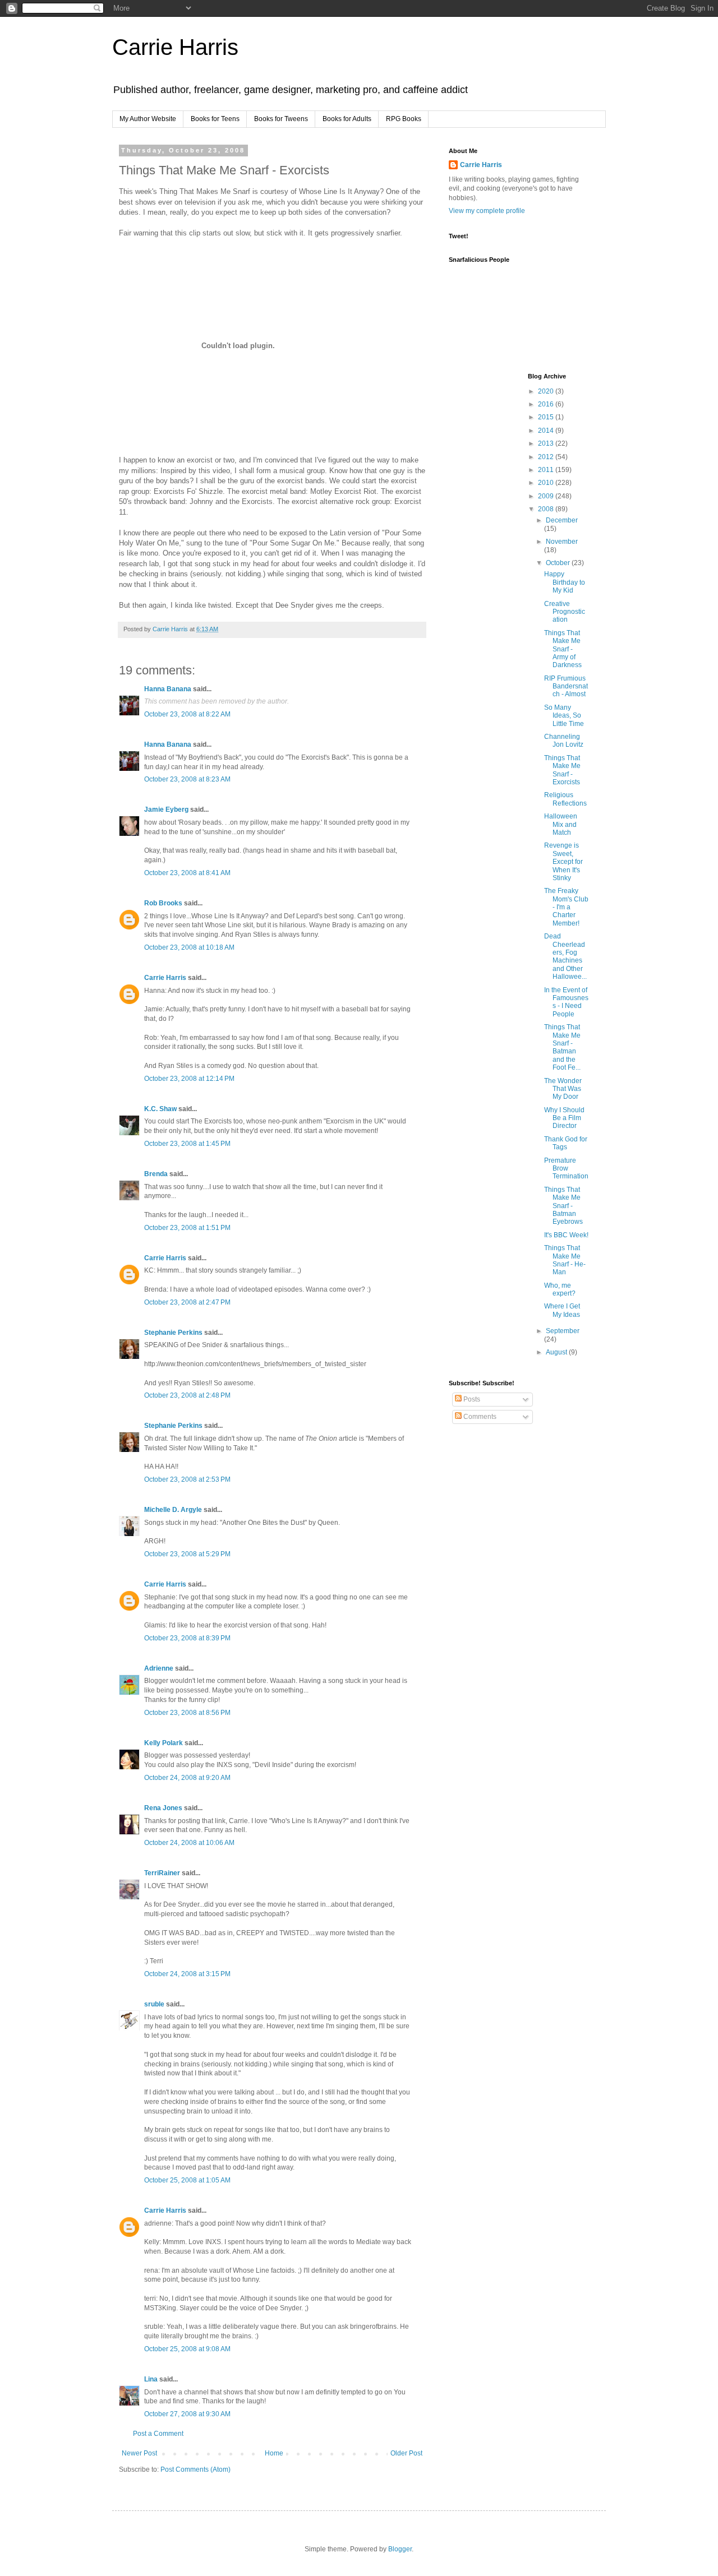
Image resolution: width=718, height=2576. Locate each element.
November (562, 542)
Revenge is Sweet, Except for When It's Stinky (563, 862)
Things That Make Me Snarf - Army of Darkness (563, 649)
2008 (547, 509)
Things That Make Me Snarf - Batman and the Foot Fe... (562, 1047)
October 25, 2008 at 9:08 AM (187, 2349)
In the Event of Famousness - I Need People (566, 1002)
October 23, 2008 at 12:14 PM (189, 1079)
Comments (479, 1417)
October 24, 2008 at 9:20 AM (187, 1778)
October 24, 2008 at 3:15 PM (187, 1974)
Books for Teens (215, 119)
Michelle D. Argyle (173, 1510)
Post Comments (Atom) (195, 2469)
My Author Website (148, 119)
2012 (547, 457)
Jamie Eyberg (166, 810)
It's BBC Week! (566, 1235)
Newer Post (139, 2453)
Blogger (400, 2549)
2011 (547, 470)
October (559, 563)
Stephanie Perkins (173, 1333)
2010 (547, 483)
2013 (547, 443)
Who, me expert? (560, 1289)
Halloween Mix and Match (561, 824)
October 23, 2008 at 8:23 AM (187, 779)
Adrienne (159, 1668)
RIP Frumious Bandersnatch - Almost (566, 686)
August (557, 1352)
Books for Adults (347, 119)
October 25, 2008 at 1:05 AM (187, 2180)
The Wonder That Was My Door (563, 1089)
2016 (547, 404)
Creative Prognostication (565, 612)
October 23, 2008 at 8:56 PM (187, 1713)
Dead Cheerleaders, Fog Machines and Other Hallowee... (565, 956)
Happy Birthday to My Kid (565, 582)
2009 (547, 496)
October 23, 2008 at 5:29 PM (187, 1554)
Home (274, 2453)
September (563, 1331)
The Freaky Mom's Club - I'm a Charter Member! (566, 907)
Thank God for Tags (566, 1143)
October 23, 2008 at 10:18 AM (189, 947)
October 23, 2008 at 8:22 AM (187, 714)
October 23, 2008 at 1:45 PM (187, 1144)
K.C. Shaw (160, 1109)
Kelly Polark (164, 1743)
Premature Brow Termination (566, 1169)
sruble (154, 2004)
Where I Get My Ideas (562, 1310)
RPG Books (404, 119)
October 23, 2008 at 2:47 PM (187, 1302)
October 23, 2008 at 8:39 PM (187, 1638)
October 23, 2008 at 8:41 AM (187, 873)
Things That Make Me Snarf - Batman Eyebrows (563, 1206)
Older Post (406, 2453)
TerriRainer (162, 1873)
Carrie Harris (175, 47)
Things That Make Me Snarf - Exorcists (562, 770)
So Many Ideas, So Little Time (564, 716)
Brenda (156, 1174)
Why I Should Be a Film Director (564, 1118)
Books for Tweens (281, 119)
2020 (547, 391)
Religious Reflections (565, 799)
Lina (151, 2379)
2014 (547, 431)
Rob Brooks (163, 903)
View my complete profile (487, 211)
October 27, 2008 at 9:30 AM (187, 2414)
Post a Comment (158, 2434)
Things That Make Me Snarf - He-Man (565, 1260)
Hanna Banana (168, 689)
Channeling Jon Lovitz (564, 741)
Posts (471, 1399)
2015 (547, 417)
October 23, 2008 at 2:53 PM (187, 1479)
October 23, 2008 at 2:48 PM (187, 1395)
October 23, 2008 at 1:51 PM (187, 1228)
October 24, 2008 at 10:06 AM (189, 1843)
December (562, 520)
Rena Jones (163, 1808)
